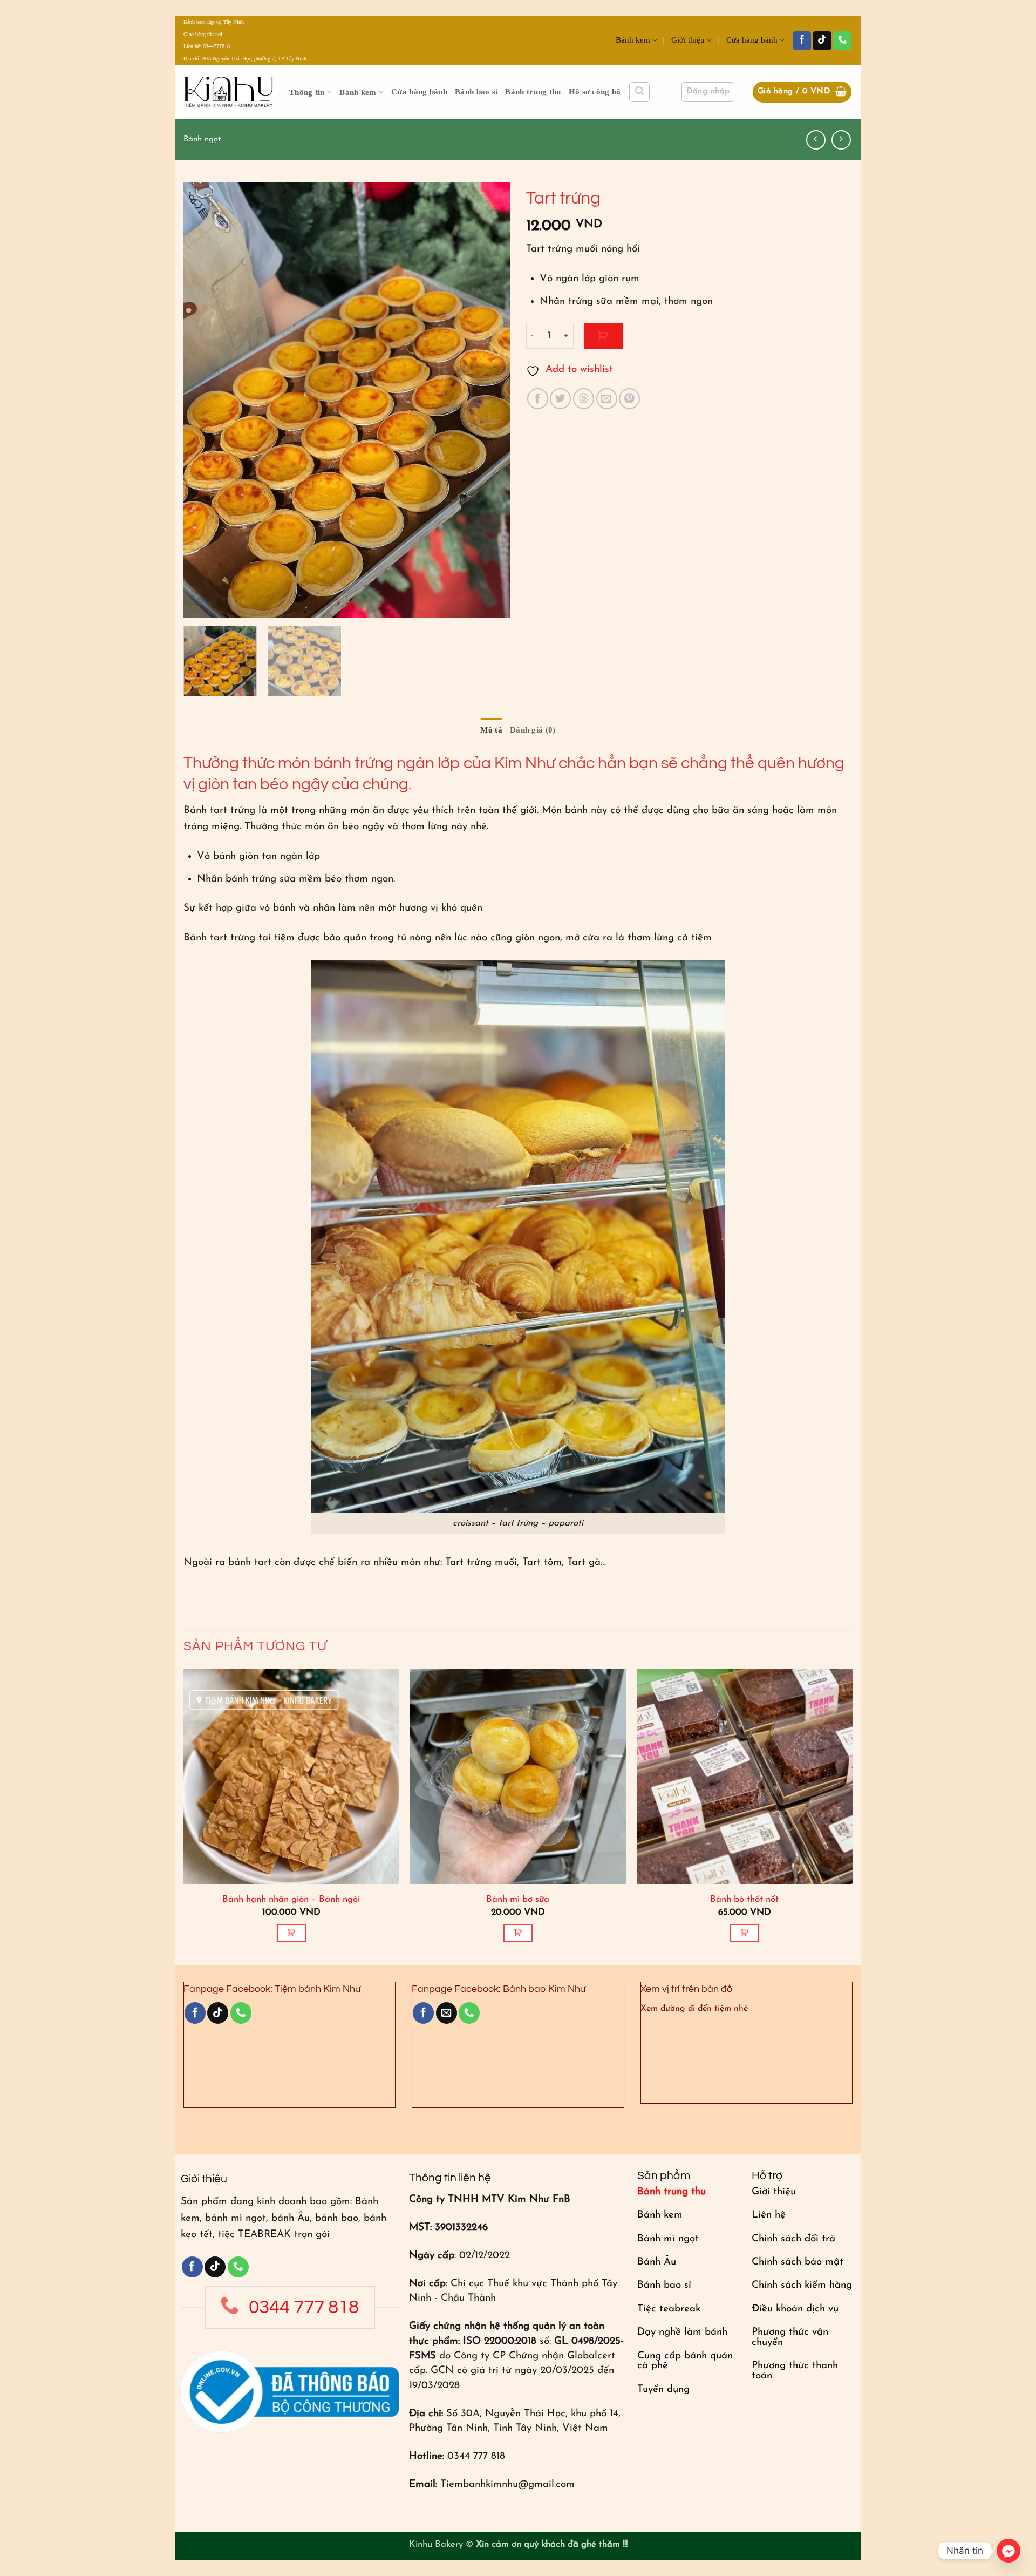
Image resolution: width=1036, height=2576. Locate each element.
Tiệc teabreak (669, 2309)
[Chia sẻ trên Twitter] (560, 399)
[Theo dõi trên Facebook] (802, 41)
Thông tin (307, 92)
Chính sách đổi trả (793, 2239)
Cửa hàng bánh (752, 40)
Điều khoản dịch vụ (795, 2309)
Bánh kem (633, 40)
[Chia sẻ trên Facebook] (538, 399)
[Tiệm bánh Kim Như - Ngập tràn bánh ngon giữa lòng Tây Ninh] (228, 92)
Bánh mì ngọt (668, 2239)
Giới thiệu (688, 40)
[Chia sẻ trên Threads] (584, 399)
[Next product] (816, 140)
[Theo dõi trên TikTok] (822, 41)
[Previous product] (841, 140)
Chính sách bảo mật (798, 2262)
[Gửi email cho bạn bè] (607, 399)
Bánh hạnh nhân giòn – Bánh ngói (291, 1899)
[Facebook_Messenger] (1008, 2551)
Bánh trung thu (533, 92)
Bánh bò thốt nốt (744, 1899)
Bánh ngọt (202, 140)
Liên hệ (769, 2215)
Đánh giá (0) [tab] (533, 730)
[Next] (490, 400)
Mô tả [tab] (491, 730)
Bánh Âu (657, 2262)
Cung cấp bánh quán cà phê (685, 2361)
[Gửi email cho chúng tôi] (447, 2013)
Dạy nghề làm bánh (682, 2332)
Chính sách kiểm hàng (802, 2285)
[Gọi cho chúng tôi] (842, 41)
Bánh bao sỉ (476, 92)
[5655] (604, 335)
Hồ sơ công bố (595, 92)
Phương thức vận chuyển (790, 2337)
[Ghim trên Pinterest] (629, 399)
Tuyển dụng (663, 2389)
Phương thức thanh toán (795, 2371)
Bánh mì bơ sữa (518, 1899)
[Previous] (203, 400)
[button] (639, 92)
